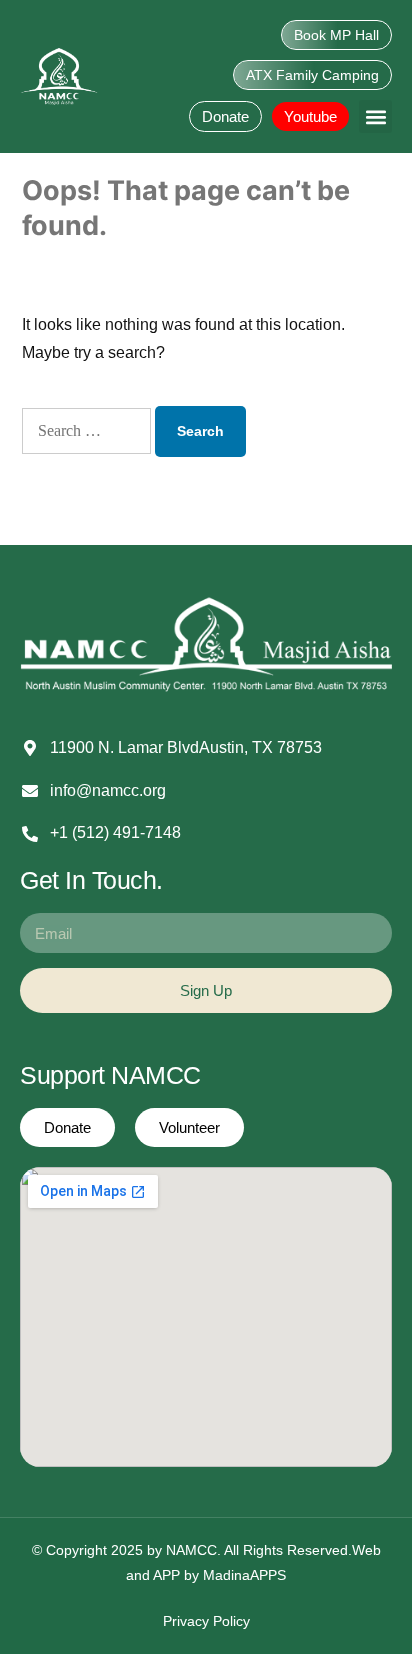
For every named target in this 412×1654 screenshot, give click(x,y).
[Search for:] (86, 431)
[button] (375, 116)
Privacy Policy (206, 1621)
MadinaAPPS (244, 1575)
